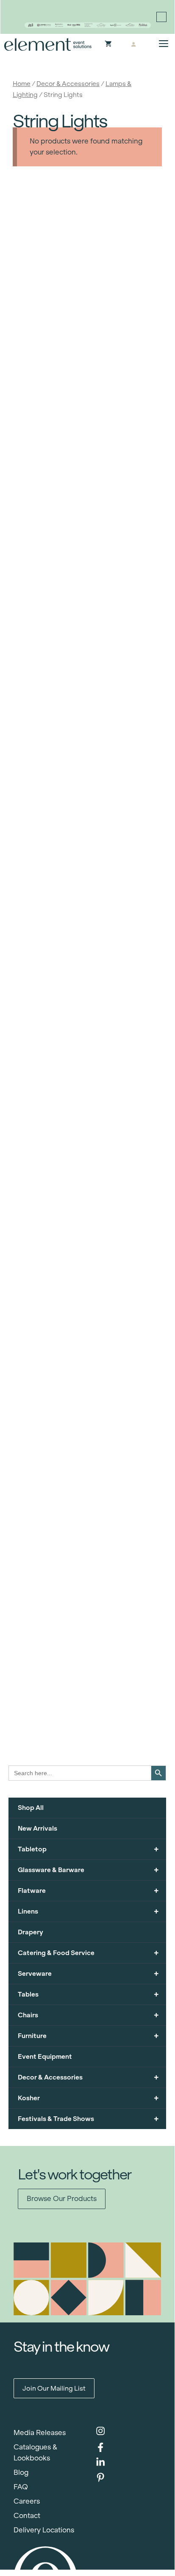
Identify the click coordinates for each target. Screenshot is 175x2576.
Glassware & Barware (88, 1870)
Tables (88, 1994)
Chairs (88, 2015)
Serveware (88, 1973)
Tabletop (88, 1849)
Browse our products (62, 2199)
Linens (88, 1911)
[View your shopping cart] (108, 44)
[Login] (133, 44)
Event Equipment (45, 2056)
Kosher (88, 2098)
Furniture (88, 2036)
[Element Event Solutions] (48, 44)
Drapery (31, 1932)
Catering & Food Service (88, 1953)
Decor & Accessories (68, 84)
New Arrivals (37, 1828)
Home (22, 84)
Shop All (31, 1808)
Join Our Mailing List (54, 2388)
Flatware (88, 1891)
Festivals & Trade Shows (88, 2119)
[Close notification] (161, 17)
